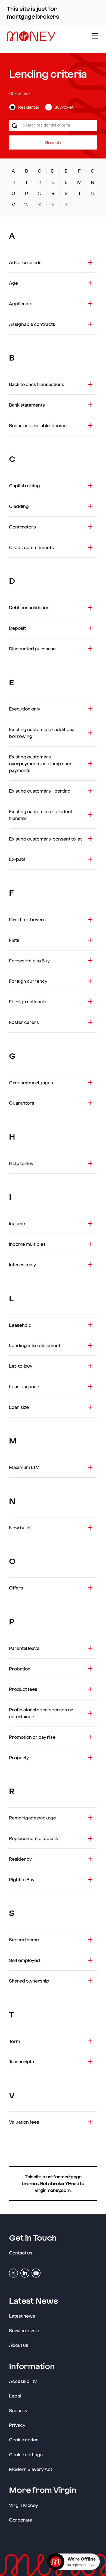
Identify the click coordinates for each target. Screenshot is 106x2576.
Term (15, 2041)
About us (19, 2345)
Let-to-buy (21, 1366)
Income (17, 1223)
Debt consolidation (29, 607)
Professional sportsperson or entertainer (41, 1713)
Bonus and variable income (38, 425)
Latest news (22, 2316)
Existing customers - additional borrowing (42, 733)
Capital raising (24, 485)
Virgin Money (24, 2505)
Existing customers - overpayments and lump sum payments (40, 763)
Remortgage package (32, 1818)
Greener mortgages (31, 1082)
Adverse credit (25, 262)
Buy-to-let (64, 107)
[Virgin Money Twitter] (13, 2273)
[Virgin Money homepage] (45, 39)
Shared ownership (29, 1981)
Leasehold (20, 1325)
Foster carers (24, 1022)
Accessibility (23, 2381)
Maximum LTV (24, 1467)
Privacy (17, 2425)
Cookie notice (24, 2439)
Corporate (21, 2520)
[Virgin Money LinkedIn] (25, 2273)
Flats (14, 940)
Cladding (19, 506)
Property (19, 1757)
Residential (28, 107)
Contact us (21, 2253)
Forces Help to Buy (29, 961)
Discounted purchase (32, 648)
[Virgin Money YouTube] (36, 2273)
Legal (15, 2396)
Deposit (17, 628)
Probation (20, 1669)
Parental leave (24, 1648)
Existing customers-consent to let (45, 839)
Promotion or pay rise (32, 1737)
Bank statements (27, 405)
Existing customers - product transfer (41, 815)
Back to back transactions (37, 384)
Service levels (24, 2330)
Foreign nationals (28, 1001)
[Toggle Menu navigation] (94, 39)
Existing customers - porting (40, 791)
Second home (24, 1939)
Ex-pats (17, 859)
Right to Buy (22, 1879)
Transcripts (21, 2061)
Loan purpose (24, 1386)
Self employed (24, 1960)
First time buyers (27, 919)
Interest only (22, 1264)
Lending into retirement (35, 1345)
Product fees (23, 1689)
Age (13, 283)
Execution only (25, 709)
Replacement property (34, 1838)
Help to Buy (21, 1163)
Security (18, 2410)
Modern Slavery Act (31, 2469)
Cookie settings (26, 2454)
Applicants (21, 303)
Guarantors (22, 1103)
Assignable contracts (32, 324)
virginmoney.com (53, 2190)
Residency (20, 1859)
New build (20, 1527)
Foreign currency (28, 981)
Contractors (22, 527)
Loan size (19, 1407)
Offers (16, 1588)
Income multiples (27, 1244)
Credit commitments (31, 547)
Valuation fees (24, 2122)
